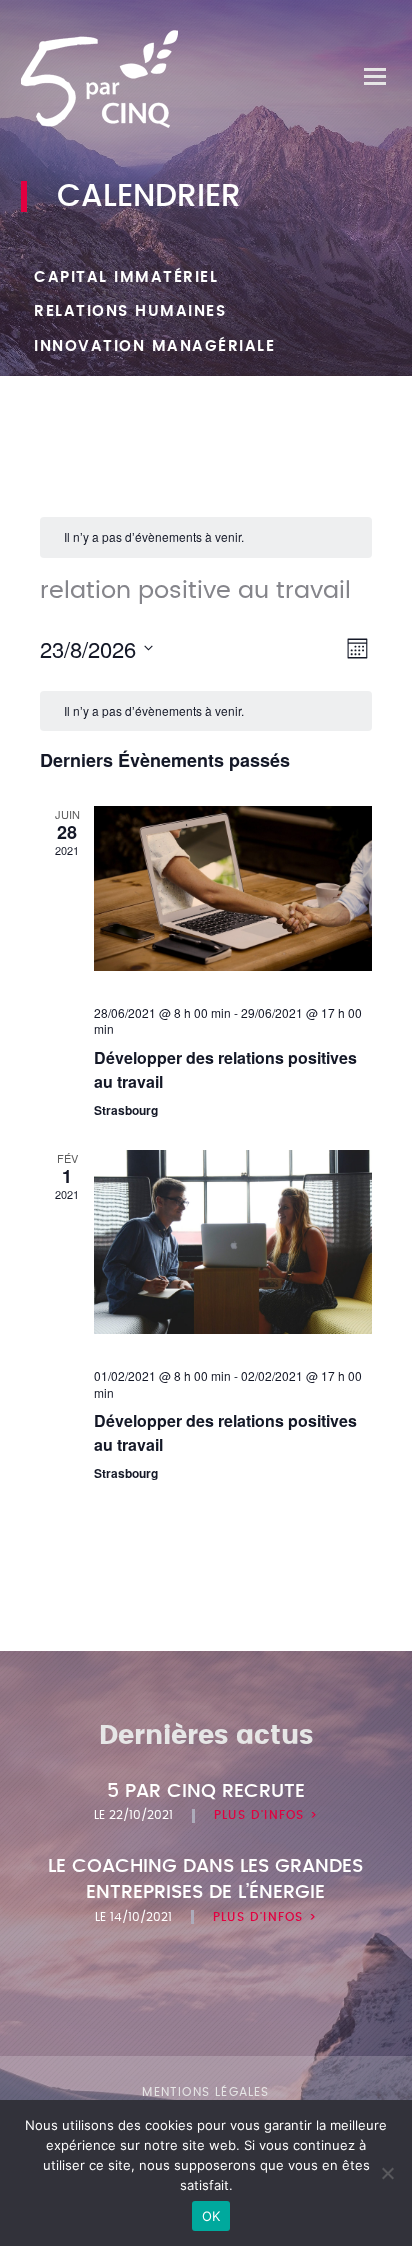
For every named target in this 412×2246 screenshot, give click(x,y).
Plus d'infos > (266, 1815)
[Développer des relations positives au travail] (233, 888)
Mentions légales (205, 2092)
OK (211, 2216)
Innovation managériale (154, 346)
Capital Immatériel (126, 277)
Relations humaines (130, 311)
